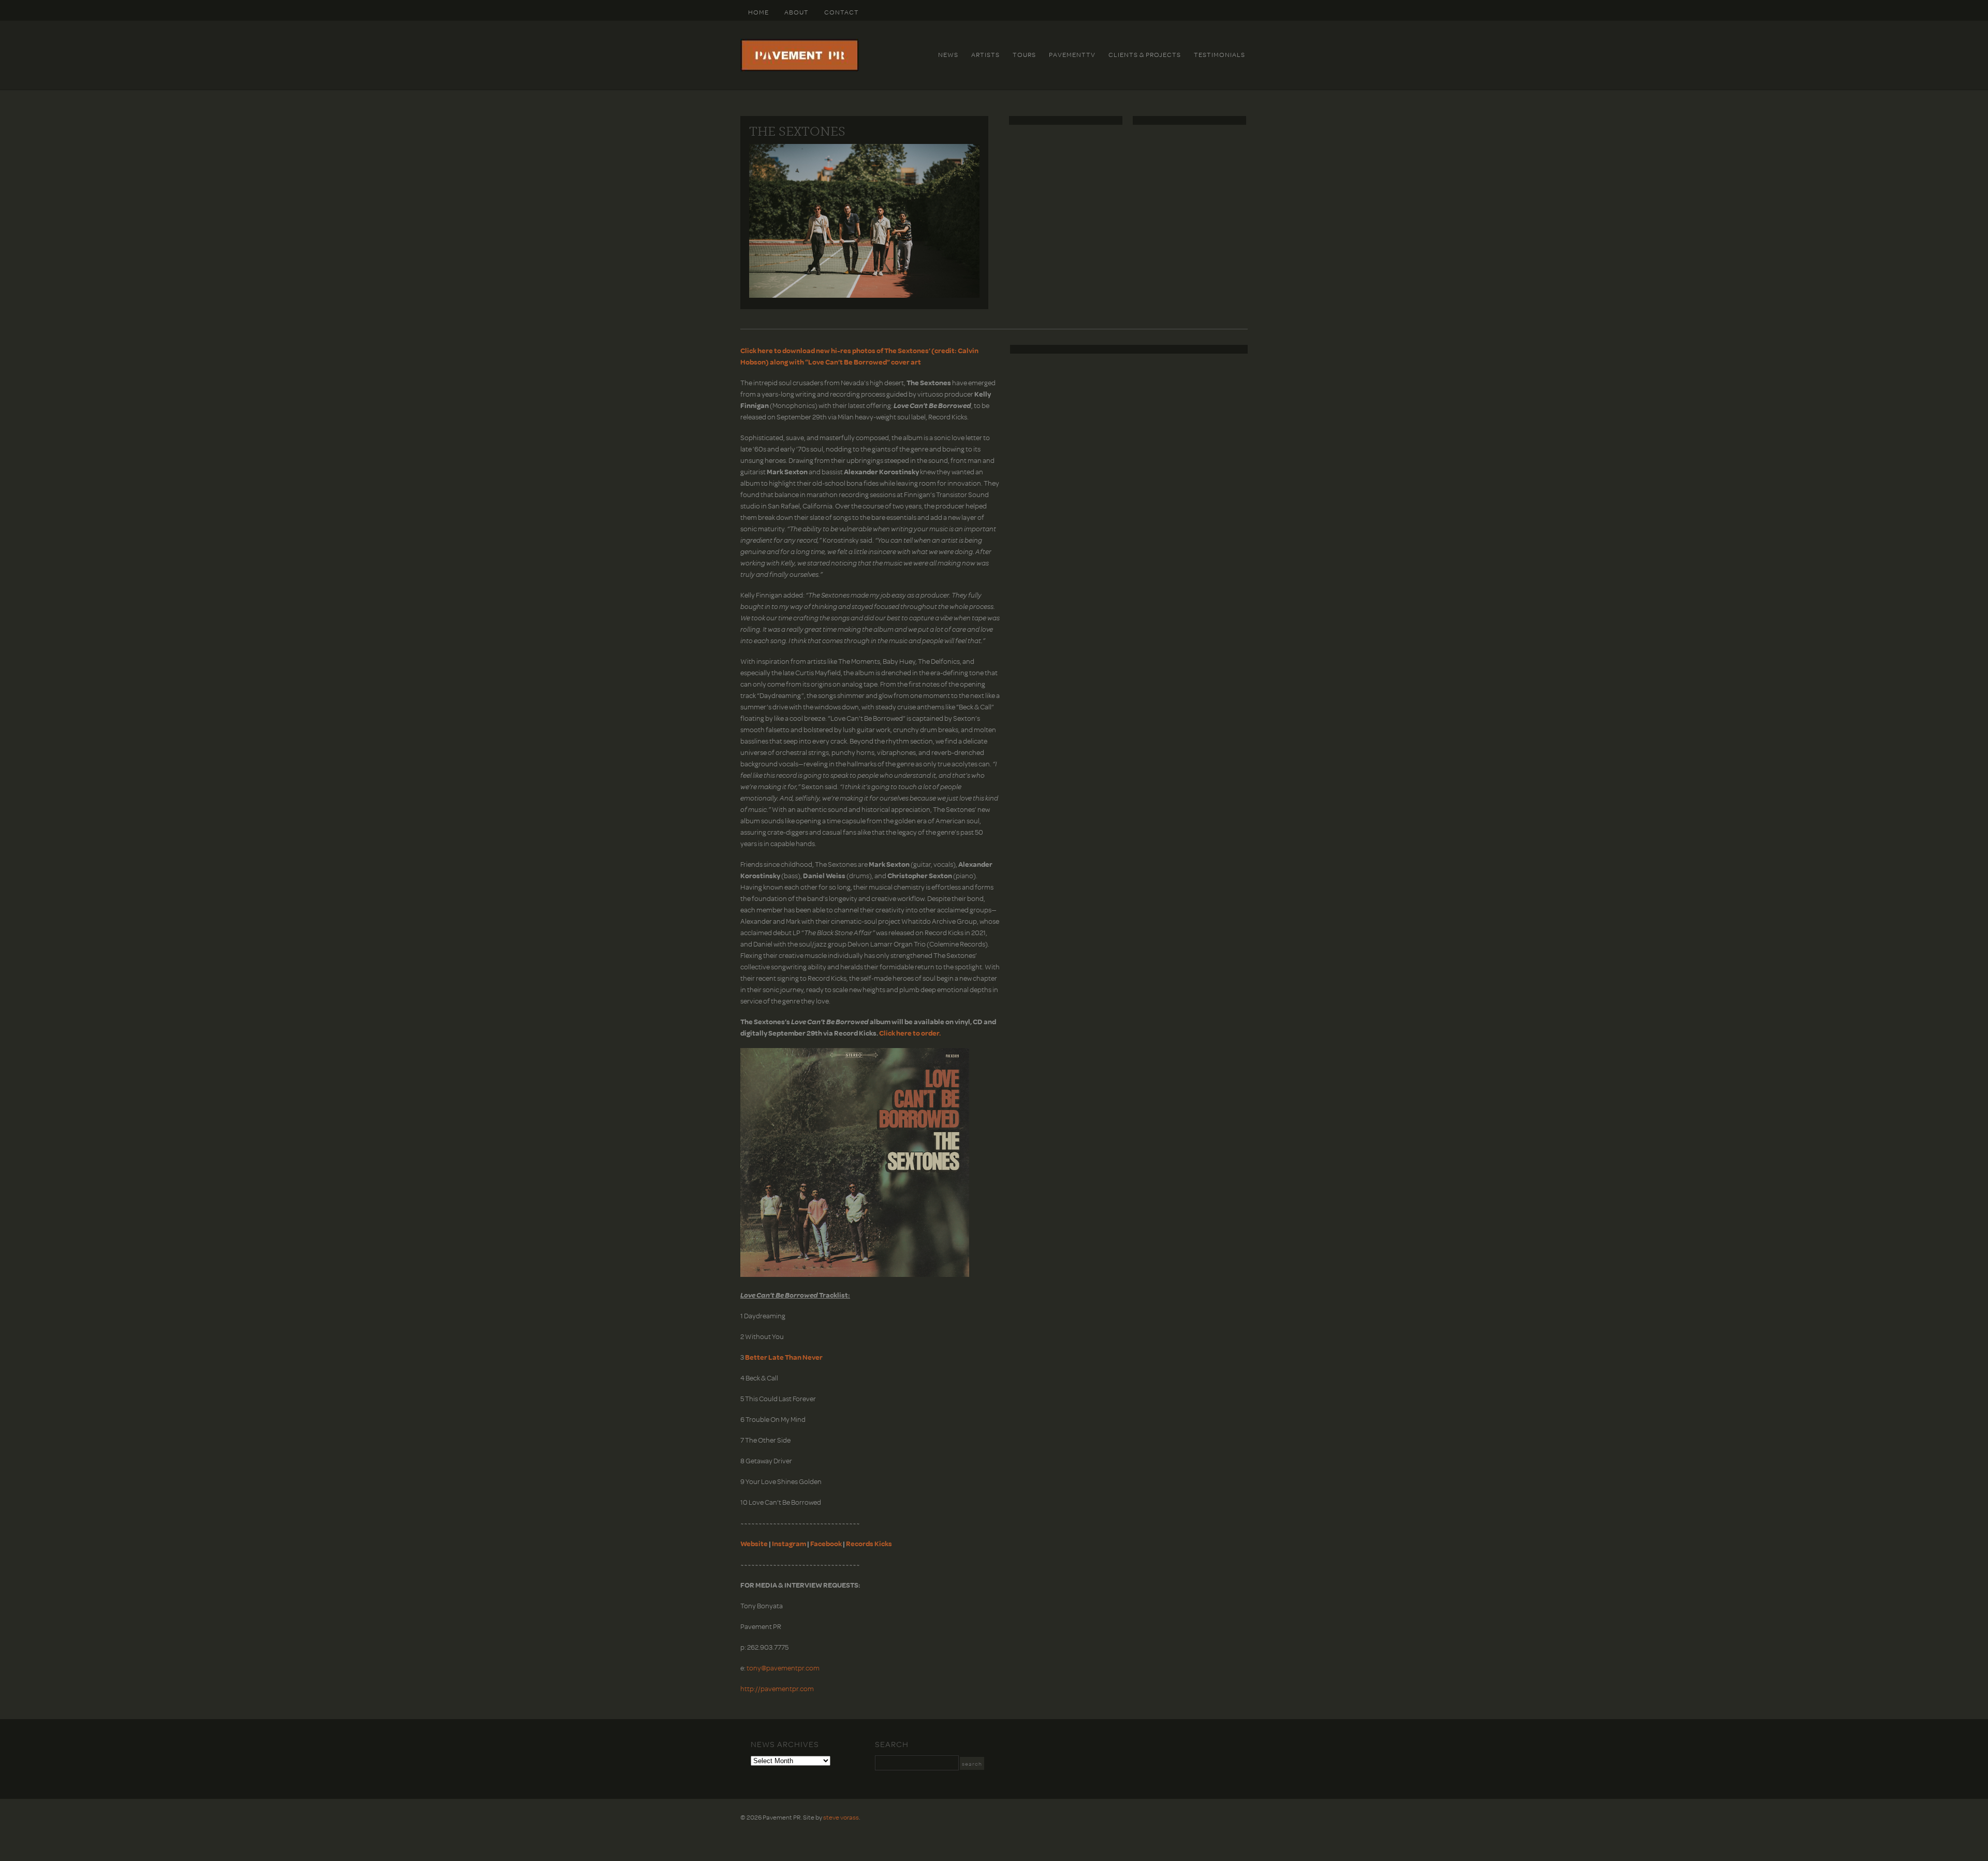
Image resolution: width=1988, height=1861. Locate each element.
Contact (842, 12)
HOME (758, 12)
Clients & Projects (1145, 54)
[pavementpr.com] (800, 69)
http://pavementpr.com (777, 1688)
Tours (1024, 54)
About (796, 12)
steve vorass (841, 1817)
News (948, 54)
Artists (985, 54)
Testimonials (1219, 54)
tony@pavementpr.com (783, 1668)
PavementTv (1072, 54)
